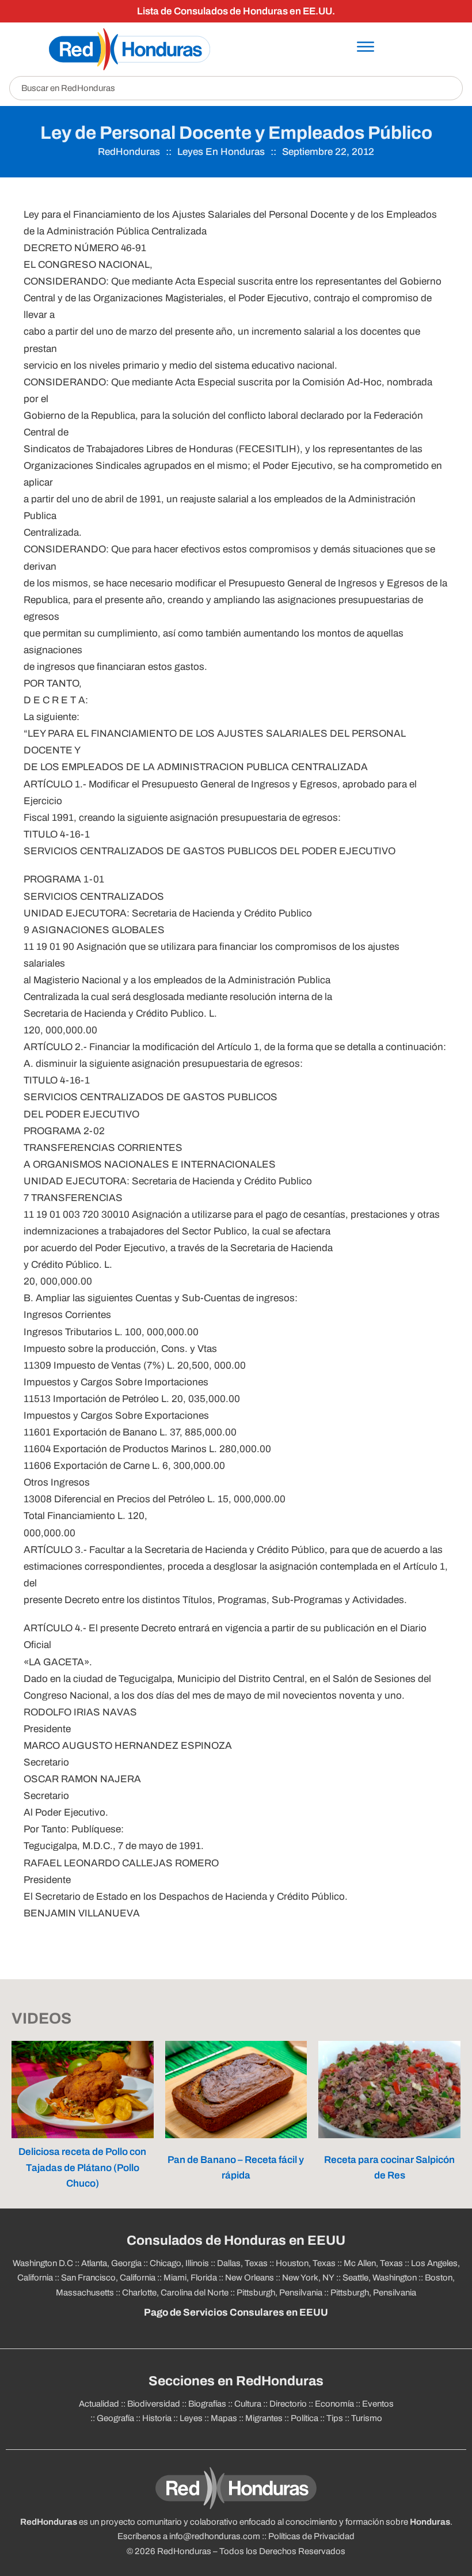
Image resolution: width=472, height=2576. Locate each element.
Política (304, 2418)
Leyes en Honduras (221, 152)
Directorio (288, 2404)
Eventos (378, 2404)
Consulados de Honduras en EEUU (236, 2240)
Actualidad (99, 2404)
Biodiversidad (154, 2404)
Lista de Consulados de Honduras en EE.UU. (236, 11)
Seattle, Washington (380, 2278)
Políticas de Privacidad (311, 2536)
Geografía (115, 2418)
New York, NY (308, 2278)
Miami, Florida (190, 2278)
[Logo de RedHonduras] (130, 49)
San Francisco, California (108, 2278)
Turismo (367, 2418)
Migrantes (264, 2418)
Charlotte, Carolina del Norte (175, 2293)
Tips (335, 2418)
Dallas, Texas (242, 2263)
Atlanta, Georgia (111, 2263)
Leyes (191, 2418)
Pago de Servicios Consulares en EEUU (236, 2312)
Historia (157, 2418)
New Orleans (250, 2278)
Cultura (248, 2404)
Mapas (224, 2418)
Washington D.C (43, 2263)
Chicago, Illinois (179, 2263)
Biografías (207, 2404)
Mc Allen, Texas (373, 2263)
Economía (334, 2404)
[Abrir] (366, 47)
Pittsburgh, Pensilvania (279, 2293)
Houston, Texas (306, 2263)
